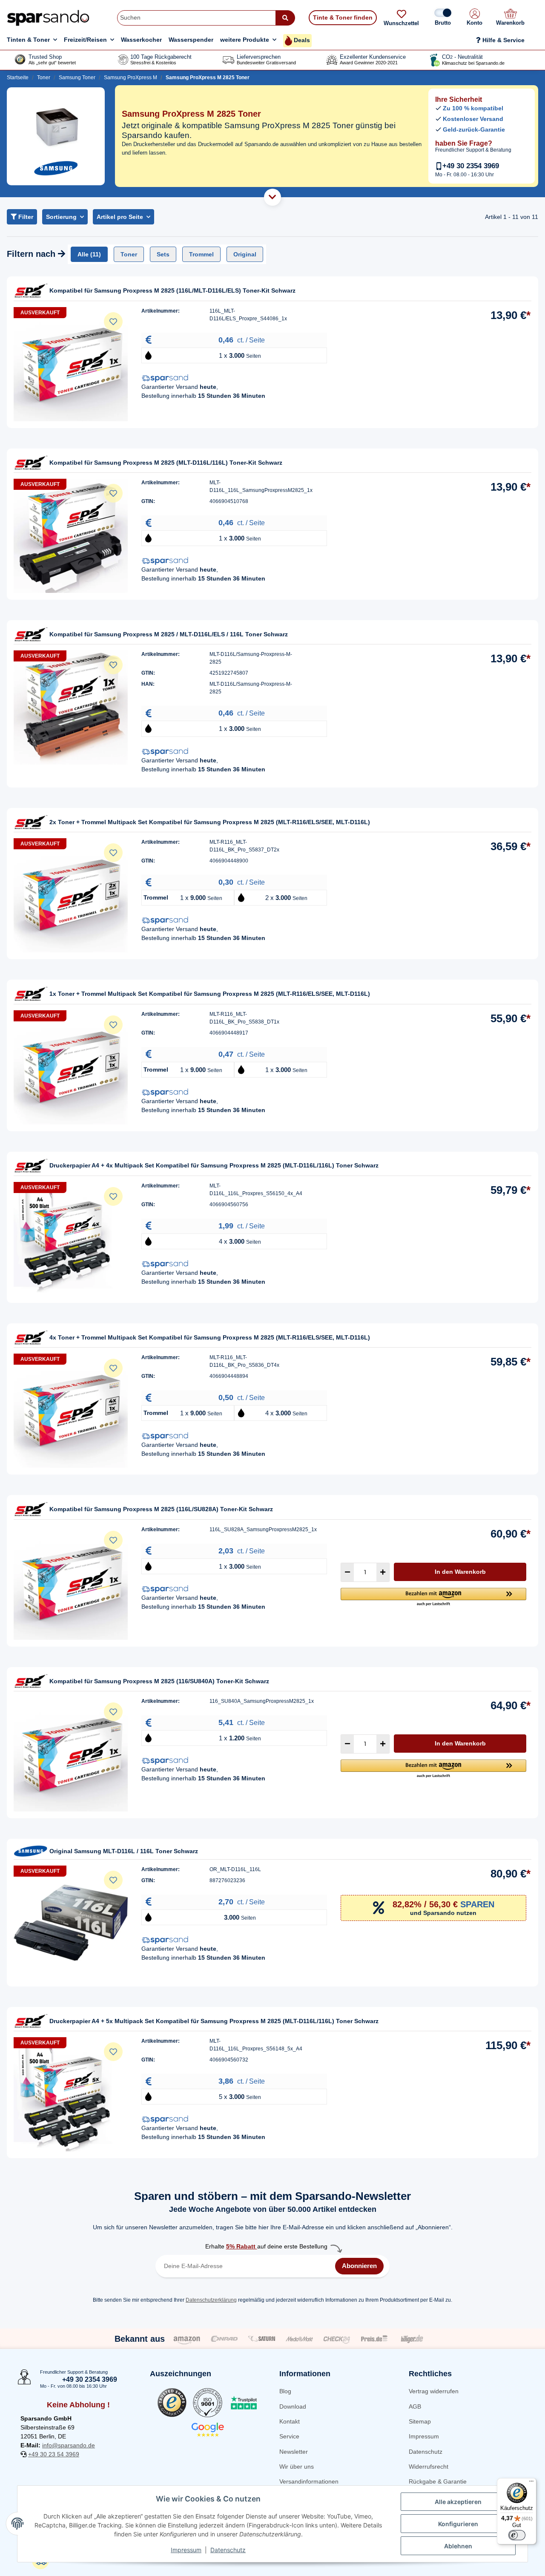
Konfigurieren (458, 2524)
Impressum (424, 2436)
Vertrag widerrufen (434, 2391)
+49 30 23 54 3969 (54, 2454)
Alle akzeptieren (458, 2502)
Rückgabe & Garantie (438, 2481)
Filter (25, 217)
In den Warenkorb (460, 1572)
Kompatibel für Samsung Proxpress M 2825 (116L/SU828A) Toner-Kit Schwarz (161, 1509)
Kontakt (290, 2421)
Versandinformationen (309, 2481)
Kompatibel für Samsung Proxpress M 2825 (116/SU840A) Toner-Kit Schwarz (159, 1681)
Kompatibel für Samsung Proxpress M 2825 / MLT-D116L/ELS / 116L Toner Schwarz (169, 634)
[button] (475, 18)
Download (293, 2406)
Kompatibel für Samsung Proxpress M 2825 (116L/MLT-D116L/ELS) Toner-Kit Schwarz (172, 290)
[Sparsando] (48, 18)
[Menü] (531, 2483)
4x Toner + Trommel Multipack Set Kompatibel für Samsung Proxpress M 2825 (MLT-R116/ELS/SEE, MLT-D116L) (210, 1337)
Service (289, 2436)
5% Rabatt (242, 2246)
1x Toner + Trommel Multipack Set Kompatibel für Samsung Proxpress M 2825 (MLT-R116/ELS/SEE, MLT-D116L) (210, 994)
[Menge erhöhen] (383, 1572)
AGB (415, 2406)
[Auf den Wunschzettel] (113, 322)
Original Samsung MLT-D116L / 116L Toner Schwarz (124, 1851)
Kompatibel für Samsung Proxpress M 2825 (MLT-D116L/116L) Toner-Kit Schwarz (166, 463)
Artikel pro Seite (120, 217)
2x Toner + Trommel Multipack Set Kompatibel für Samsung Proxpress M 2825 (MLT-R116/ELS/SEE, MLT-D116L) (210, 822)
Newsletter (294, 2452)
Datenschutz (426, 2452)
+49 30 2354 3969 (471, 166)
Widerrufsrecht (429, 2467)
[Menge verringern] (347, 1572)
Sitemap (420, 2421)
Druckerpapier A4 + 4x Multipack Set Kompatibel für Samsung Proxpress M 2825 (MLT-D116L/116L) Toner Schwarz (214, 1165)
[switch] (517, 2535)
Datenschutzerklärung (211, 2300)
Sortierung (61, 217)
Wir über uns (297, 2467)
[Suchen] (285, 18)
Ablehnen (458, 2546)
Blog (285, 2391)
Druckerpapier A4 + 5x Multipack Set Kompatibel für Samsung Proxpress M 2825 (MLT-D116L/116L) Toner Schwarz (214, 2021)
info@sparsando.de (69, 2445)
